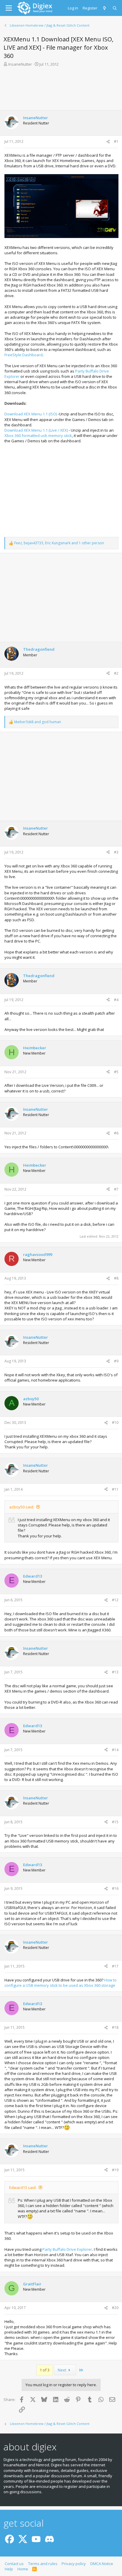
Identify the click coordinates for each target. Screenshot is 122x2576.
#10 (115, 1423)
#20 (115, 2308)
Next (62, 2370)
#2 (116, 673)
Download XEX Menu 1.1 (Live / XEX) (36, 430)
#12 (115, 1600)
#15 (115, 1822)
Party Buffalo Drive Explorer (67, 2249)
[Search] (115, 8)
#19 (115, 2170)
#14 (115, 1750)
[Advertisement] (61, 88)
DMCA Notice (102, 2564)
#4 (116, 1000)
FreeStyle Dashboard (24, 355)
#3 (116, 852)
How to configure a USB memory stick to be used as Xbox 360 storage (61, 1983)
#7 (116, 1189)
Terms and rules (43, 2564)
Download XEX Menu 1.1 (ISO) (31, 414)
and (38, 722)
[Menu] (9, 8)
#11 (115, 1489)
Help (9, 2569)
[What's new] (105, 8)
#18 (115, 2027)
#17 (115, 1966)
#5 (116, 1072)
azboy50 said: (22, 1507)
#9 (116, 1361)
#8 (116, 1278)
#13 (115, 1672)
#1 (116, 141)
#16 (115, 1888)
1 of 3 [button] (45, 2370)
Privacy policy (74, 2564)
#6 (116, 1133)
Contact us (14, 2564)
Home (23, 2569)
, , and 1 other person (59, 543)
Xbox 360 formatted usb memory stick (38, 435)
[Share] (108, 142)
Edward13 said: (23, 2188)
